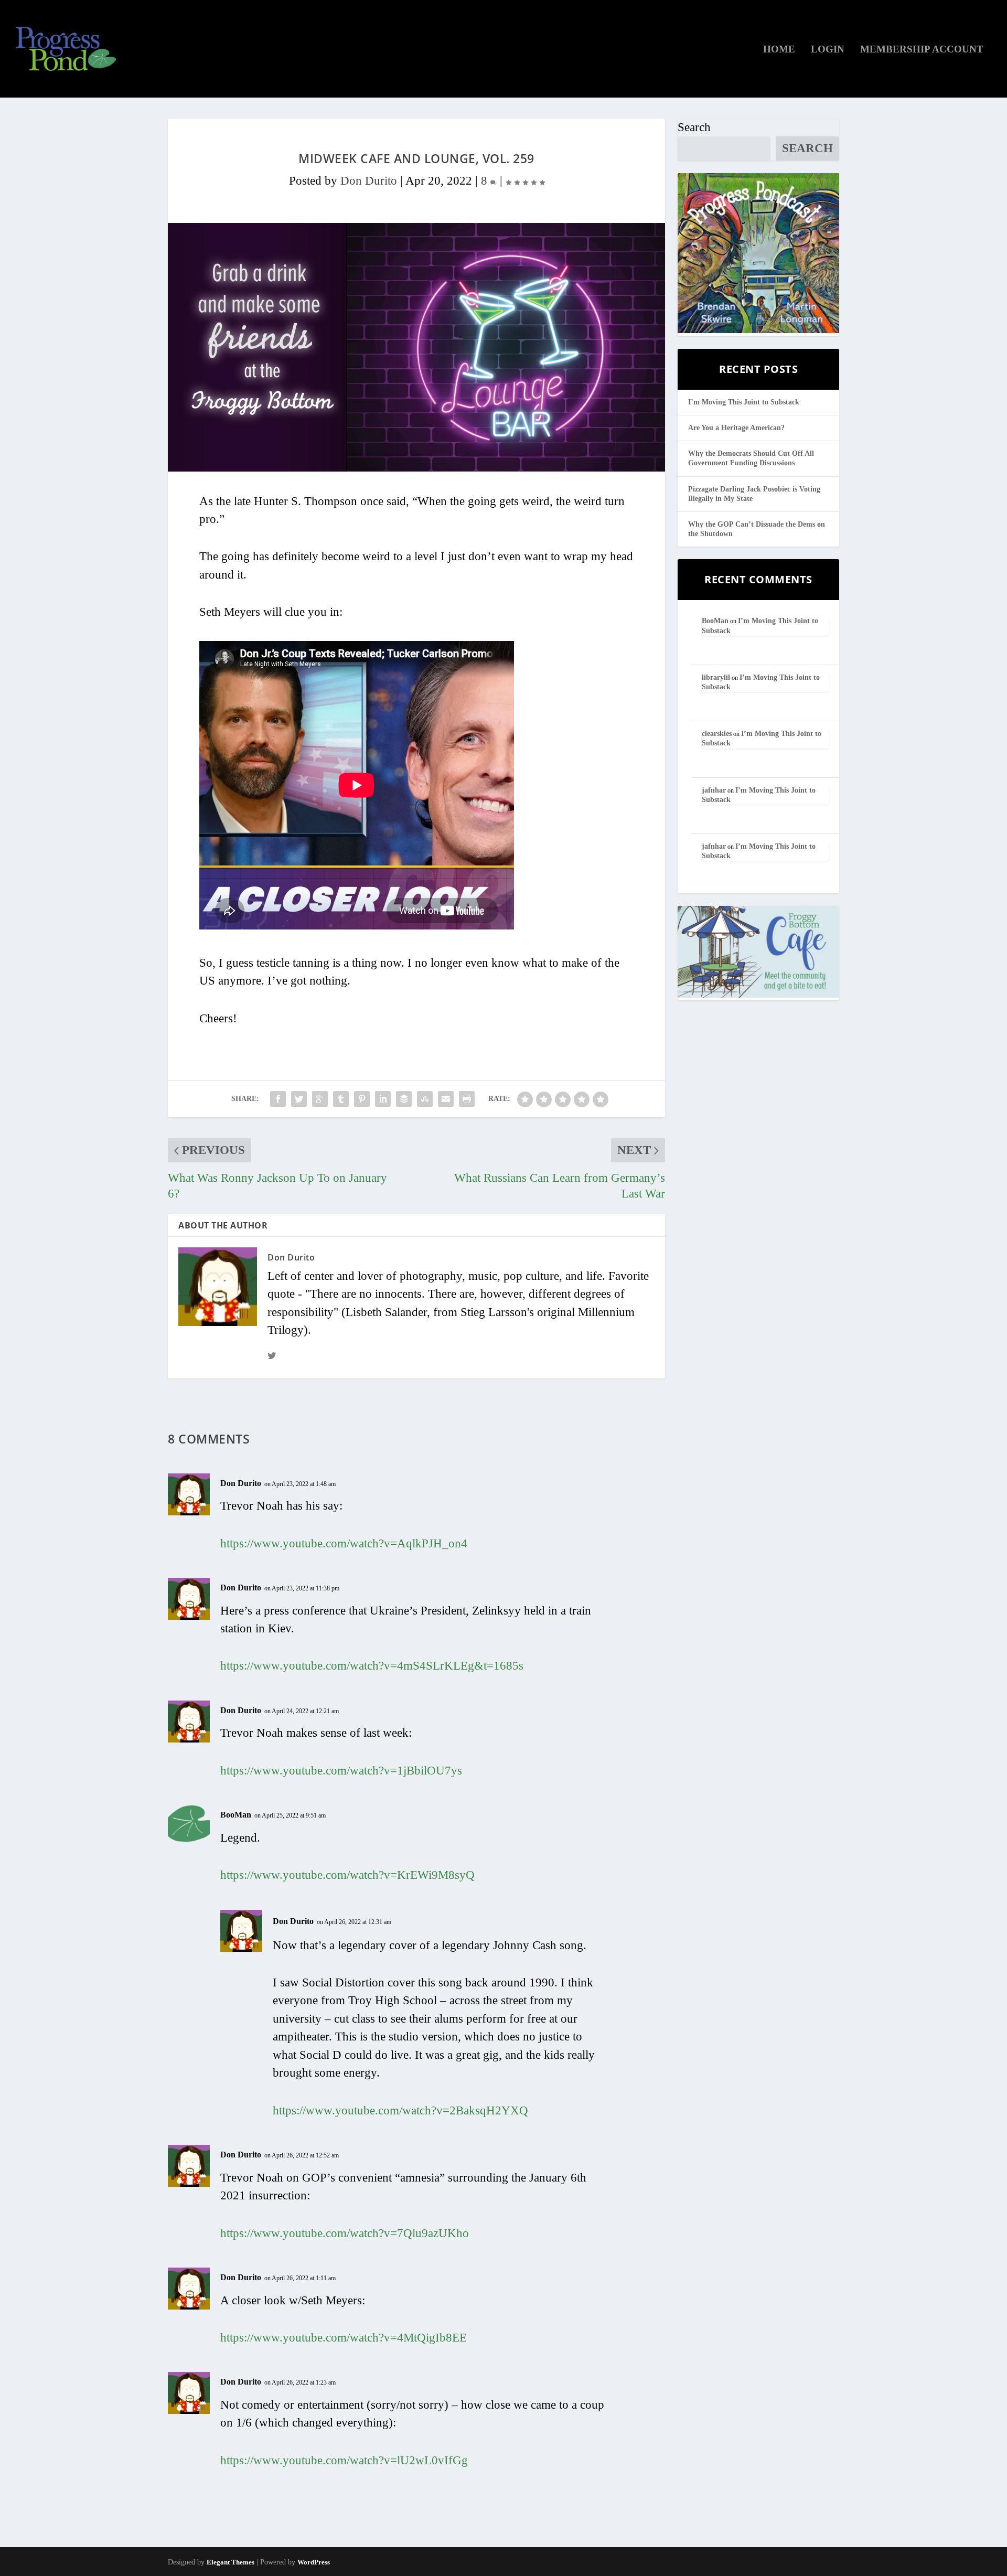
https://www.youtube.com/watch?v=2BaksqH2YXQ (400, 2110)
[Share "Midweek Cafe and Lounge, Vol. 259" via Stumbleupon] (425, 1099)
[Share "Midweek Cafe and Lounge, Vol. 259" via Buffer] (404, 1099)
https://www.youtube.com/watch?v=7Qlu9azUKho (345, 2233)
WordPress (314, 2562)
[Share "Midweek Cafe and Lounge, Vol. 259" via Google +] (320, 1099)
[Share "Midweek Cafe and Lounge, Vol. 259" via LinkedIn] (383, 1099)
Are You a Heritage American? (736, 428)
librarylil (716, 677)
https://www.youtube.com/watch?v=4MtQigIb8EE (344, 2338)
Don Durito (369, 181)
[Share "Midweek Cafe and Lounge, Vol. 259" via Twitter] (299, 1099)
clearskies (717, 734)
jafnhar (714, 790)
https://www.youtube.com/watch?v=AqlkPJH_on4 (344, 1543)
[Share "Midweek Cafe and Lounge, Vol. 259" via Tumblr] (341, 1099)
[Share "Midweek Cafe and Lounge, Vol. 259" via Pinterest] (362, 1099)
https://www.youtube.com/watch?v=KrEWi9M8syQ (347, 1875)
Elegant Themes (231, 2562)
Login (828, 50)
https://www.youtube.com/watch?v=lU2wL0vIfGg (344, 2460)
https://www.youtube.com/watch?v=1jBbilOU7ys (341, 1771)
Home (779, 50)
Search (694, 127)
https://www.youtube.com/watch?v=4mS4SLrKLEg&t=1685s (372, 1666)
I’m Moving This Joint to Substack (744, 402)
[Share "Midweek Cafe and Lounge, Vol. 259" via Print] (467, 1099)
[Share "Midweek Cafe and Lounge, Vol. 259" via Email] (446, 1099)
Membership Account (922, 50)
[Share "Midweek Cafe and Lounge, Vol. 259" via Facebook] (278, 1099)
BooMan (236, 1815)
